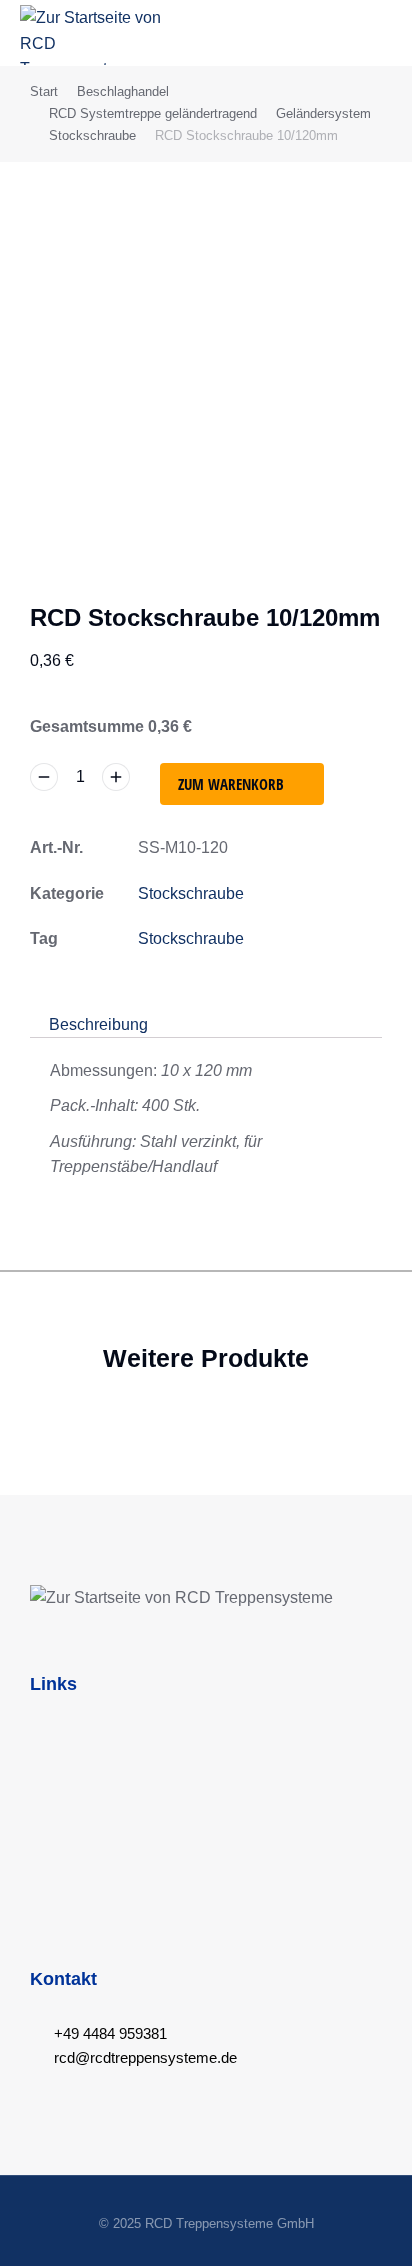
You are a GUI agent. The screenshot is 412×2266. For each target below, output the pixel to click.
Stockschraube (191, 893)
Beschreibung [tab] (98, 1024)
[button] (378, 32)
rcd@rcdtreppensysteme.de (145, 2057)
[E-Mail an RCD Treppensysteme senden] (37, 2058)
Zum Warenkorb (231, 784)
